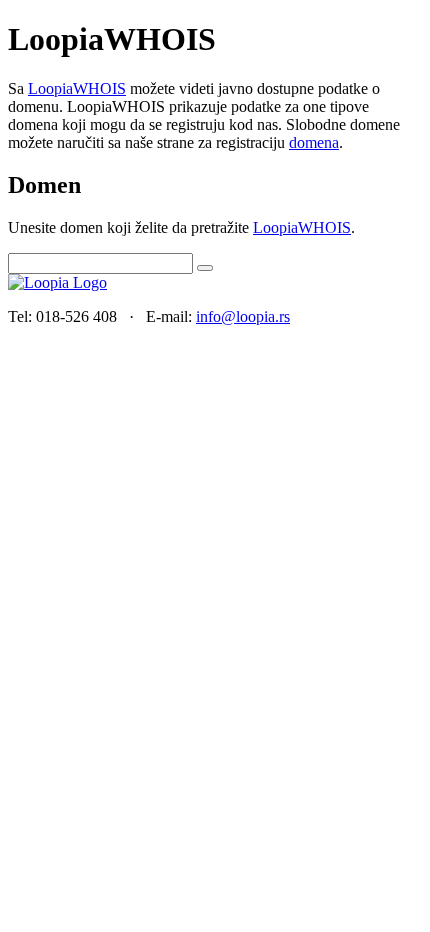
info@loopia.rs (243, 316)
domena (314, 142)
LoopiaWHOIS (77, 88)
